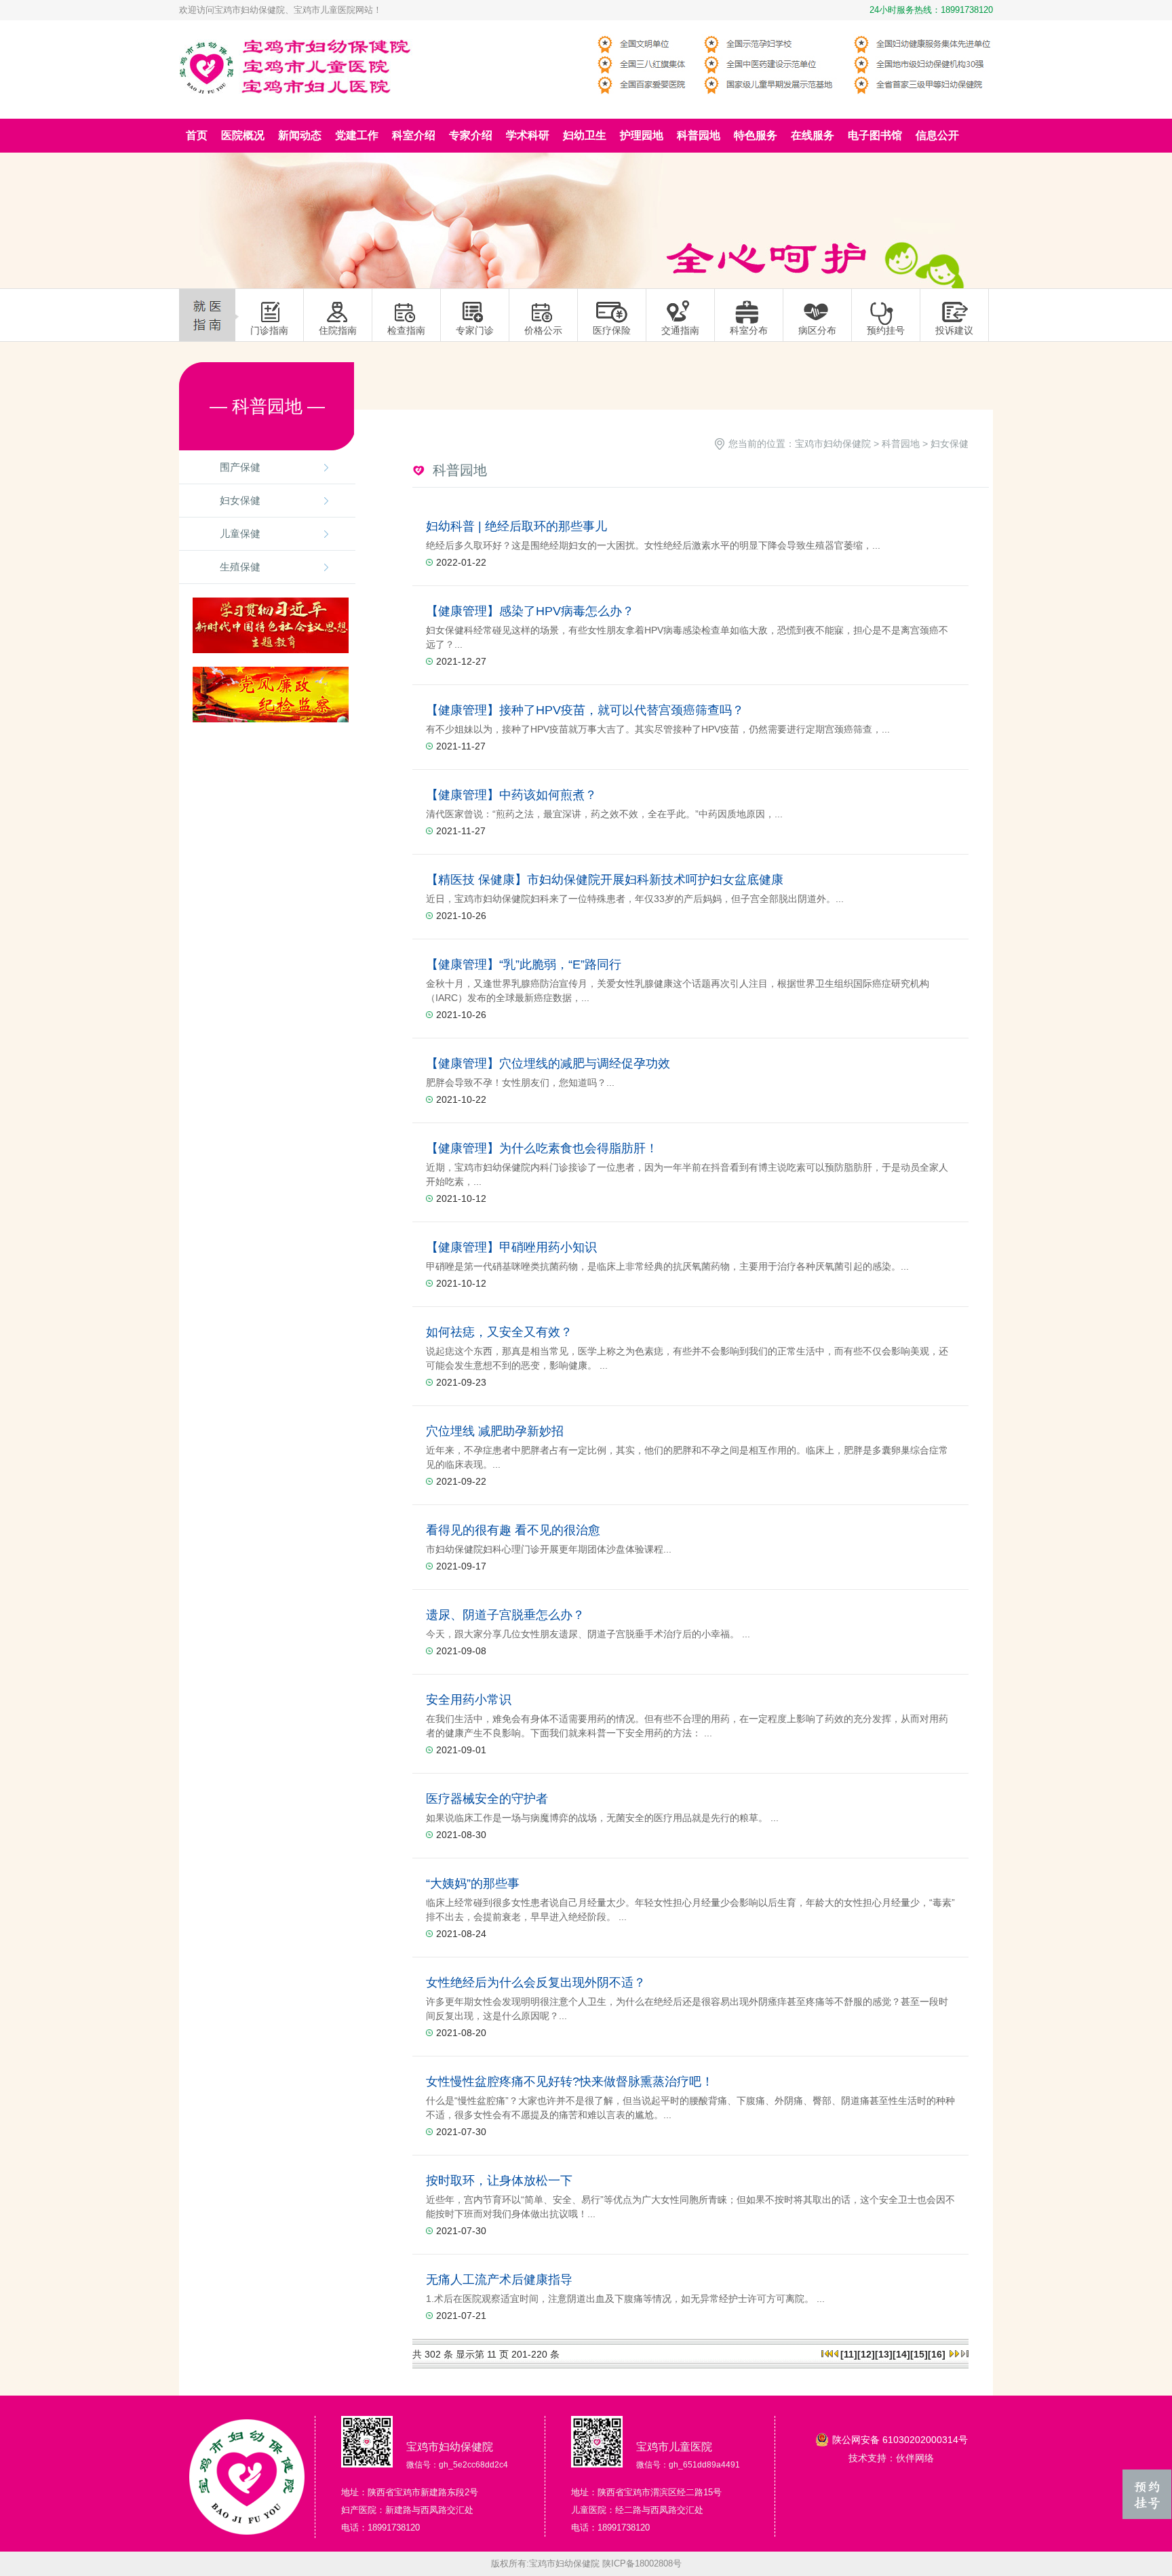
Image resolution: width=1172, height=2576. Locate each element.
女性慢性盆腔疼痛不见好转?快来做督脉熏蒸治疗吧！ (570, 2082)
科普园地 (901, 444)
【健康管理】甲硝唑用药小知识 (511, 1247)
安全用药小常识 (469, 1700)
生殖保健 (240, 567)
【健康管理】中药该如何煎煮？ (511, 795)
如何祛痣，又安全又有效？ (499, 1332)
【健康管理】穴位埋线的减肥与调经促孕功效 (548, 1063)
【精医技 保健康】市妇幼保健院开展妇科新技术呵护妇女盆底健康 (605, 880)
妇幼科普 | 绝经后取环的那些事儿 (516, 526)
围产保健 (240, 467)
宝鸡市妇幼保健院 (833, 444)
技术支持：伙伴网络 (891, 2458)
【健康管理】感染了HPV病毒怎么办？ (530, 611)
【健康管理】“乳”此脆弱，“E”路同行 (524, 964)
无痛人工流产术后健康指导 (499, 2280)
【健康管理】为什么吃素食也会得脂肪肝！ (542, 1148)
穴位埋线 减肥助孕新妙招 (495, 1431)
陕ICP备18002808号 (642, 2563)
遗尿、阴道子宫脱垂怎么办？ (505, 1615)
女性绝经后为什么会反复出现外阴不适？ (536, 1983)
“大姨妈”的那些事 (473, 1884)
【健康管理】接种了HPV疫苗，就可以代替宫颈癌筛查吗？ (585, 710)
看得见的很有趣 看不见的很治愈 (513, 1530)
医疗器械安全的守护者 (487, 1799)
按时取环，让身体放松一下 (499, 2181)
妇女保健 (240, 500)
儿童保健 (240, 533)
